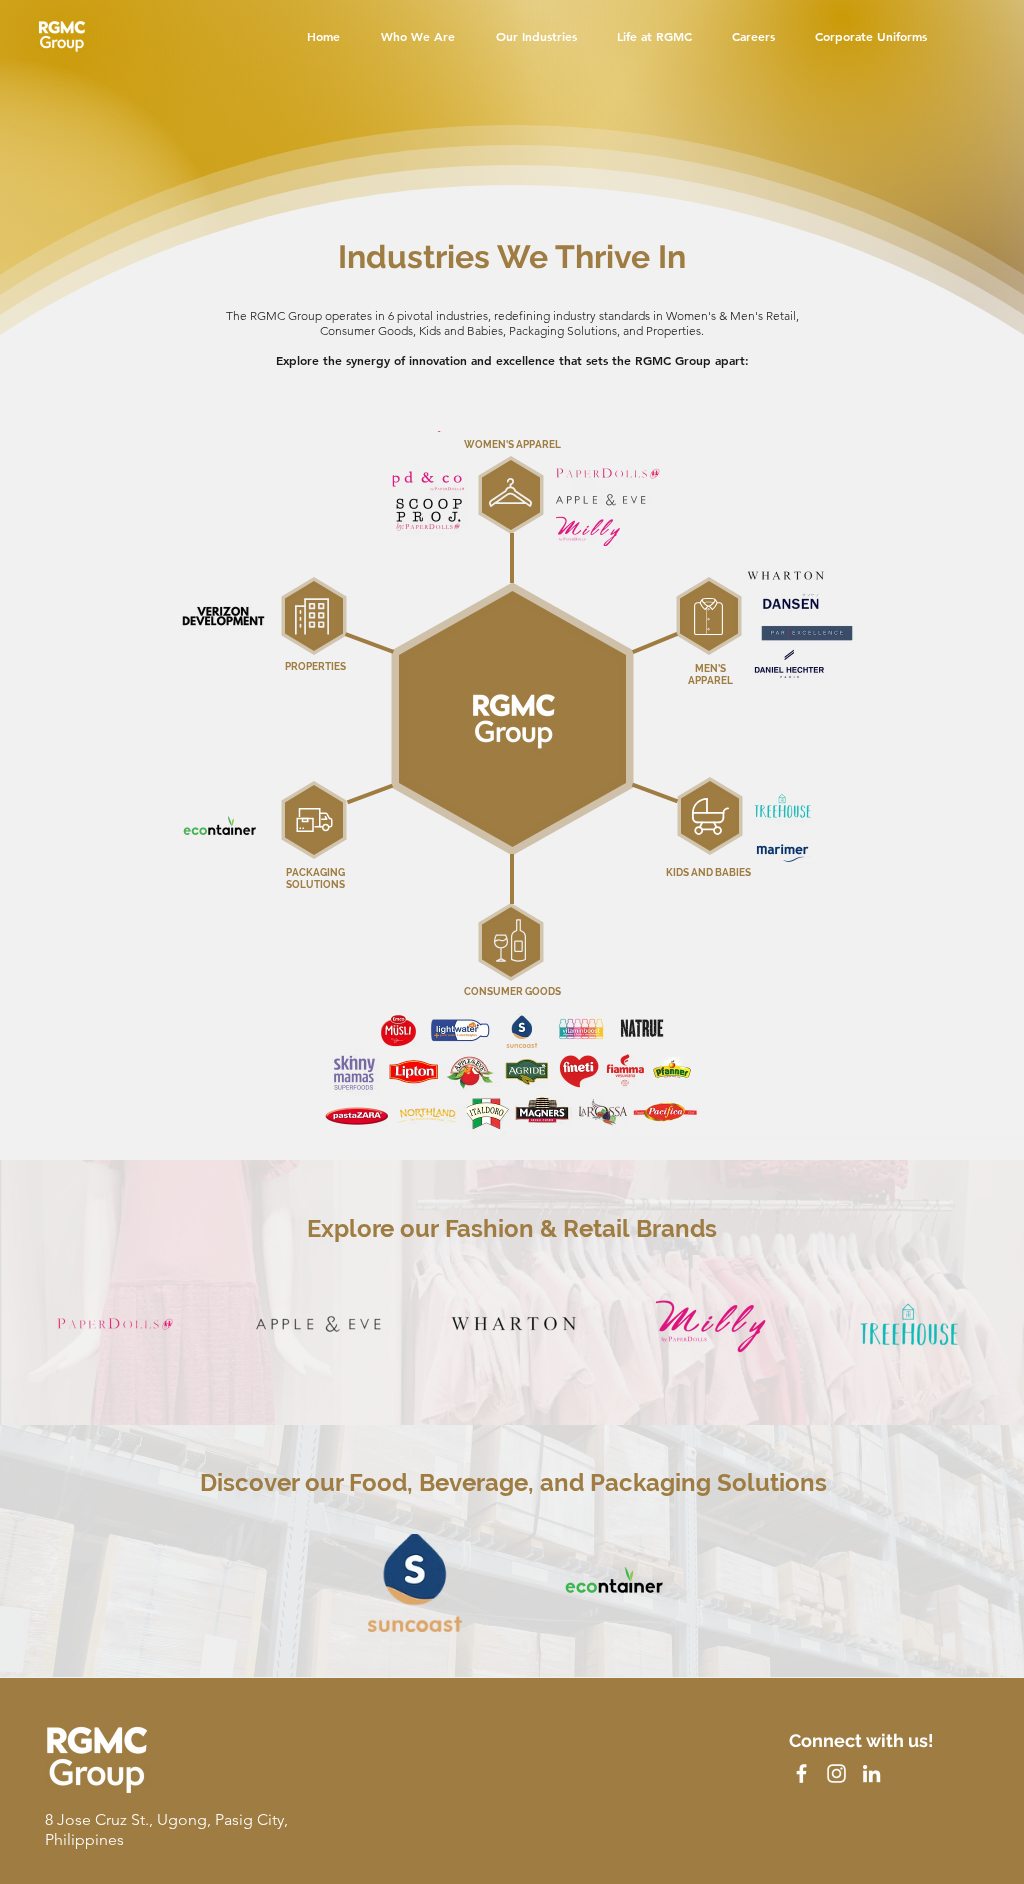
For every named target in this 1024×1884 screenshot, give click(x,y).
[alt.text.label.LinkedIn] (871, 1773)
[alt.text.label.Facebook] (801, 1773)
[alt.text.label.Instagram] (836, 1773)
